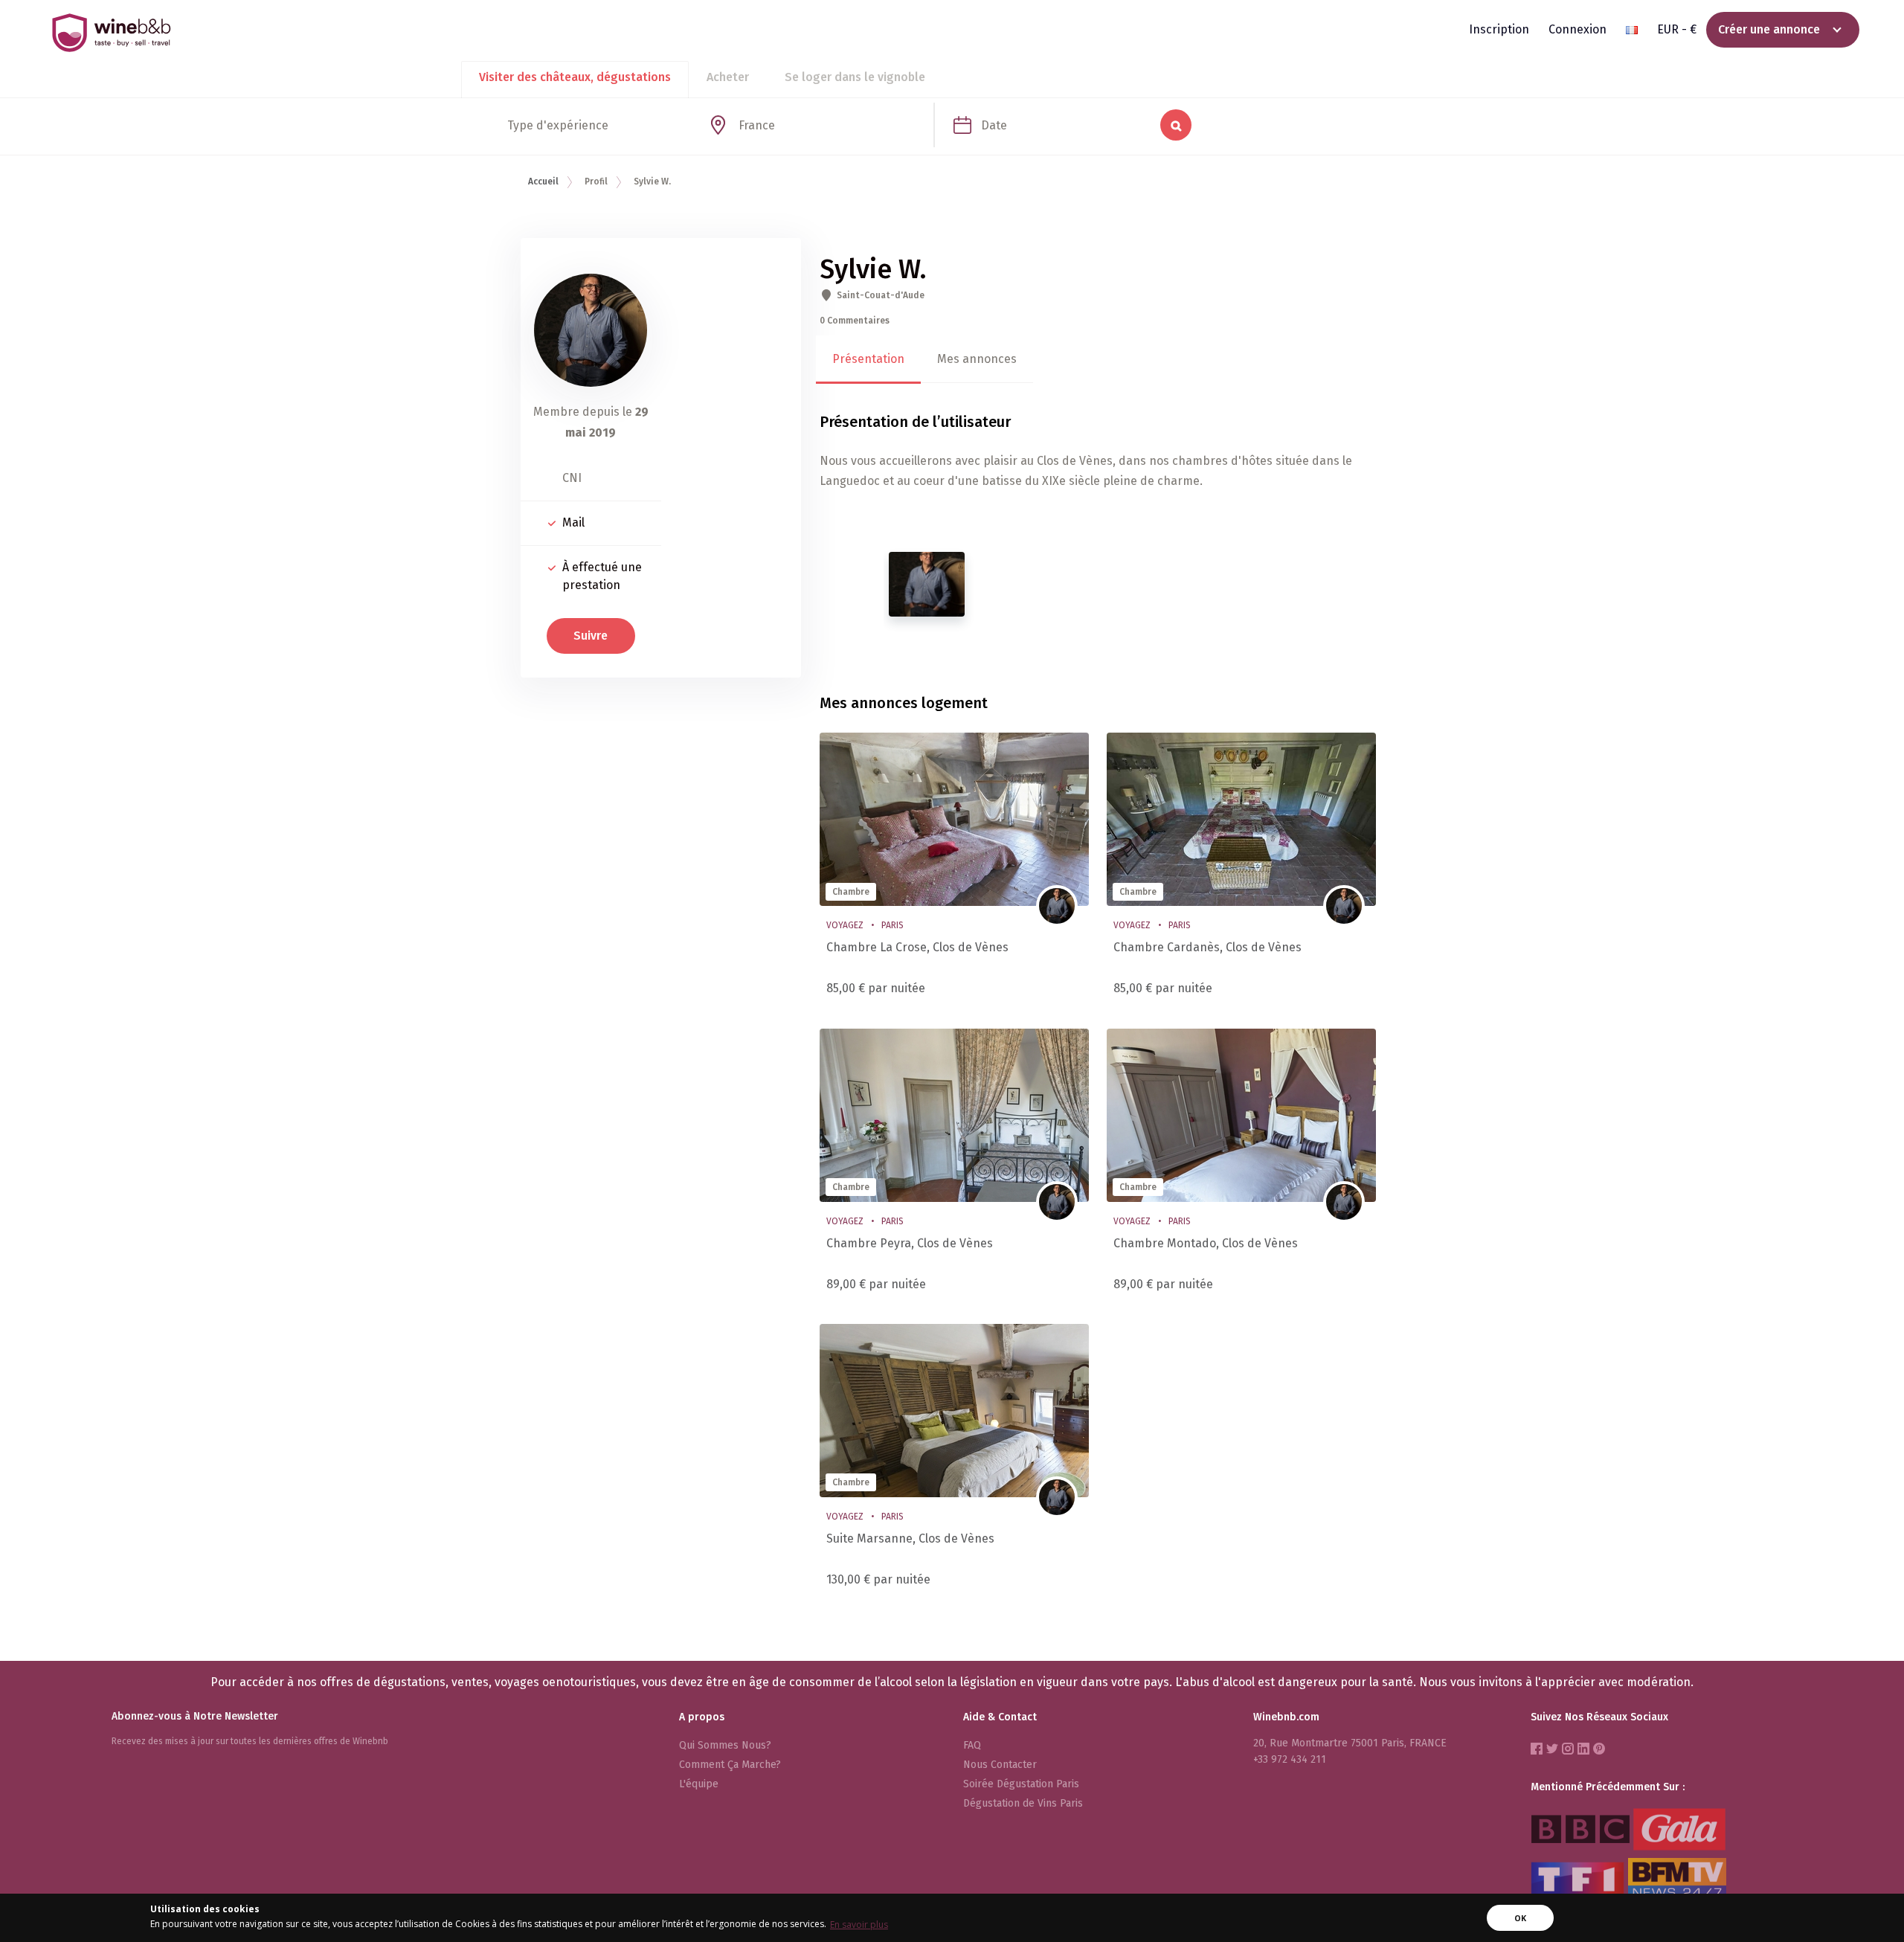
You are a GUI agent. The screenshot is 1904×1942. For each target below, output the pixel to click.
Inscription (1499, 29)
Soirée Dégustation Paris (1021, 1784)
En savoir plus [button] (859, 1925)
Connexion (1577, 29)
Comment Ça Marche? (730, 1765)
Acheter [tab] (728, 77)
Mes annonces (977, 359)
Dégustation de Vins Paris (1023, 1803)
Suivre (591, 636)
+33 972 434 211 (1290, 1759)
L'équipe (699, 1784)
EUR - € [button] (1677, 29)
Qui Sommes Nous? (725, 1745)
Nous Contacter (1000, 1765)
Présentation (868, 359)
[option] (927, 584)
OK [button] (1520, 1918)
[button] (1632, 30)
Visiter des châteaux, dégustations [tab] (575, 77)
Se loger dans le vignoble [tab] (855, 77)
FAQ (972, 1745)
